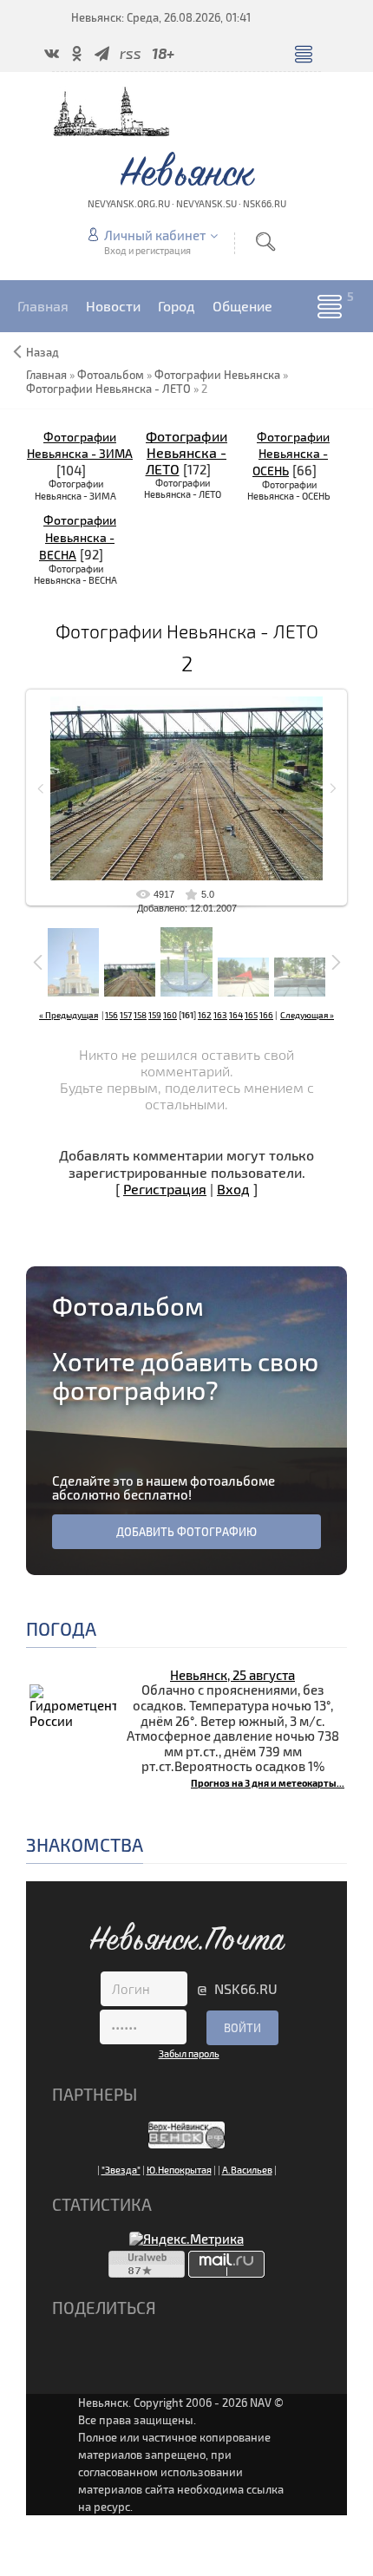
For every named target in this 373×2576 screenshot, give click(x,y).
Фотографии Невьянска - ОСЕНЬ (291, 454)
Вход (233, 1189)
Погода (61, 1628)
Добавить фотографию (186, 1532)
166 (266, 1015)
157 (126, 1015)
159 (155, 1015)
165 (251, 1015)
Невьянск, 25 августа (232, 1675)
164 (236, 1015)
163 (220, 1015)
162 (205, 1015)
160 (170, 1015)
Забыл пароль (189, 2053)
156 (111, 1015)
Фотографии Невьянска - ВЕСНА (78, 537)
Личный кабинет (155, 235)
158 (140, 1015)
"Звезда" (121, 2170)
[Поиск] (265, 242)
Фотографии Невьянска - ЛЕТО (187, 452)
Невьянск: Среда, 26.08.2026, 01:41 (161, 17)
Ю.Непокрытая (179, 2170)
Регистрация (165, 1189)
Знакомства (85, 1844)
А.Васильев (247, 2170)
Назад (43, 352)
